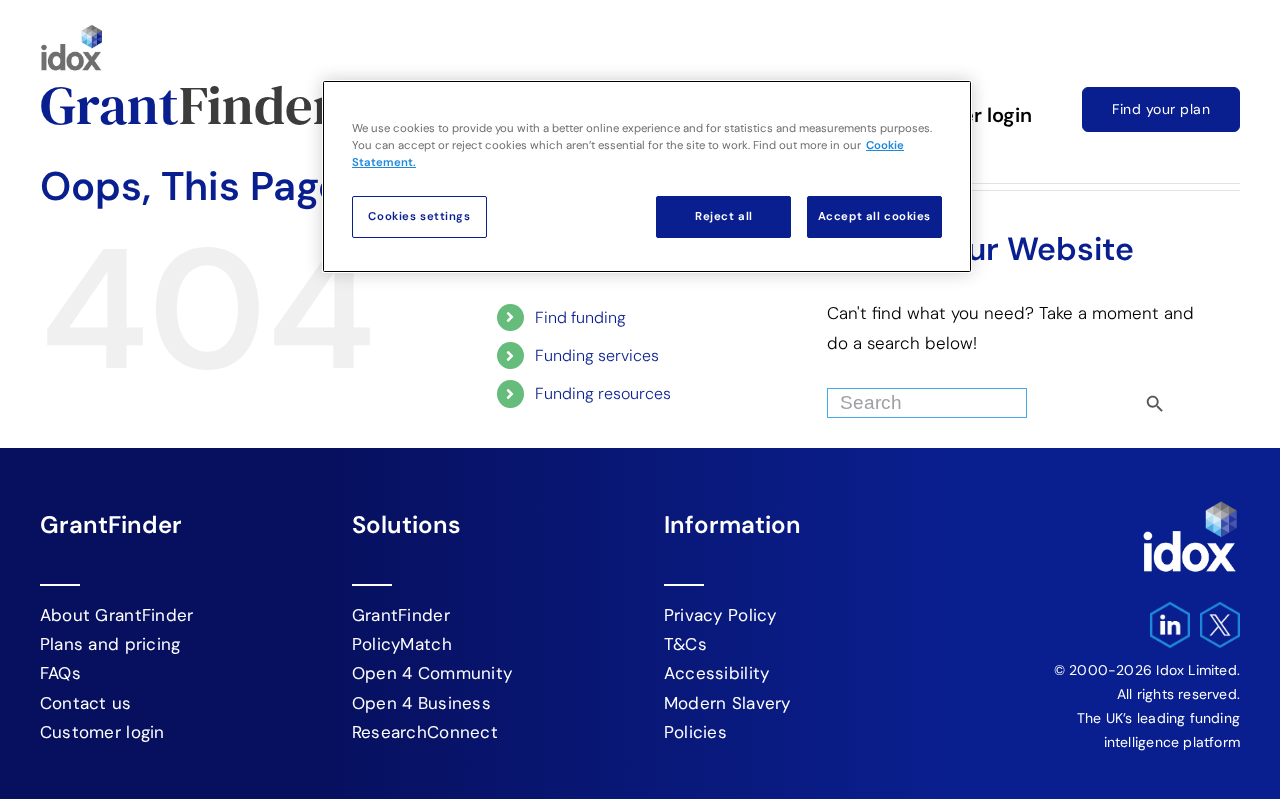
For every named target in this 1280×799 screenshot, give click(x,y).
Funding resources (603, 393)
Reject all (724, 216)
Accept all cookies (874, 216)
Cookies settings (419, 216)
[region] (647, 176)
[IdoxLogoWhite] (1190, 506)
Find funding (580, 317)
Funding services (597, 355)
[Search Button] (1189, 398)
